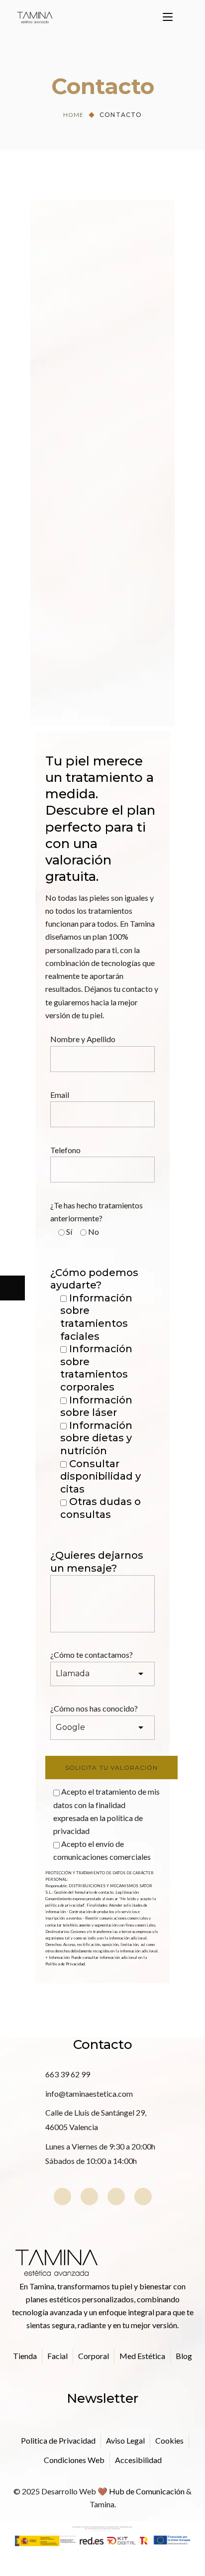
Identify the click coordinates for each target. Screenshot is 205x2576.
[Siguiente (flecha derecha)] (12, 1288)
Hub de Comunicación (147, 2491)
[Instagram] (62, 2197)
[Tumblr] (116, 2197)
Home (73, 115)
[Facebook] (89, 2197)
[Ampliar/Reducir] (87, 2564)
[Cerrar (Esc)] (12, 2564)
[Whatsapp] (143, 2197)
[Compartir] (37, 2564)
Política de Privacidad (65, 1964)
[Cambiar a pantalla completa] (62, 2564)
